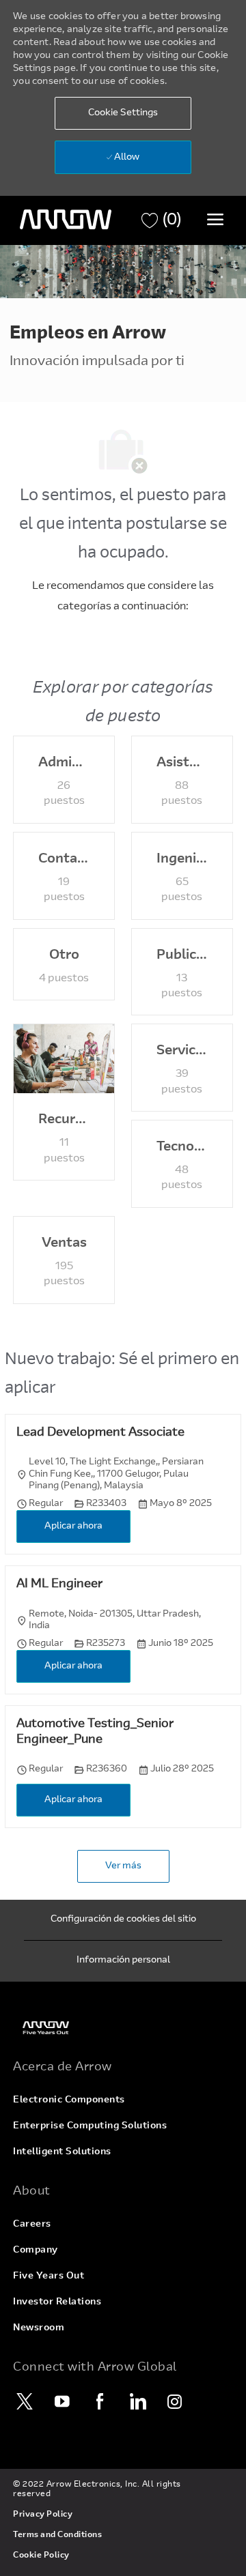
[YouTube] (62, 2401)
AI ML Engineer (59, 1584)
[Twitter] (25, 2401)
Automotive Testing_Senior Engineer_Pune (95, 1732)
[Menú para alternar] (215, 219)
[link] (123, 2028)
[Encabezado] (66, 220)
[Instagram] (175, 2401)
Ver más (123, 1866)
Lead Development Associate (100, 1433)
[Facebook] (100, 2401)
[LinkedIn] (137, 2401)
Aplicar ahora (73, 1526)
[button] (123, 113)
